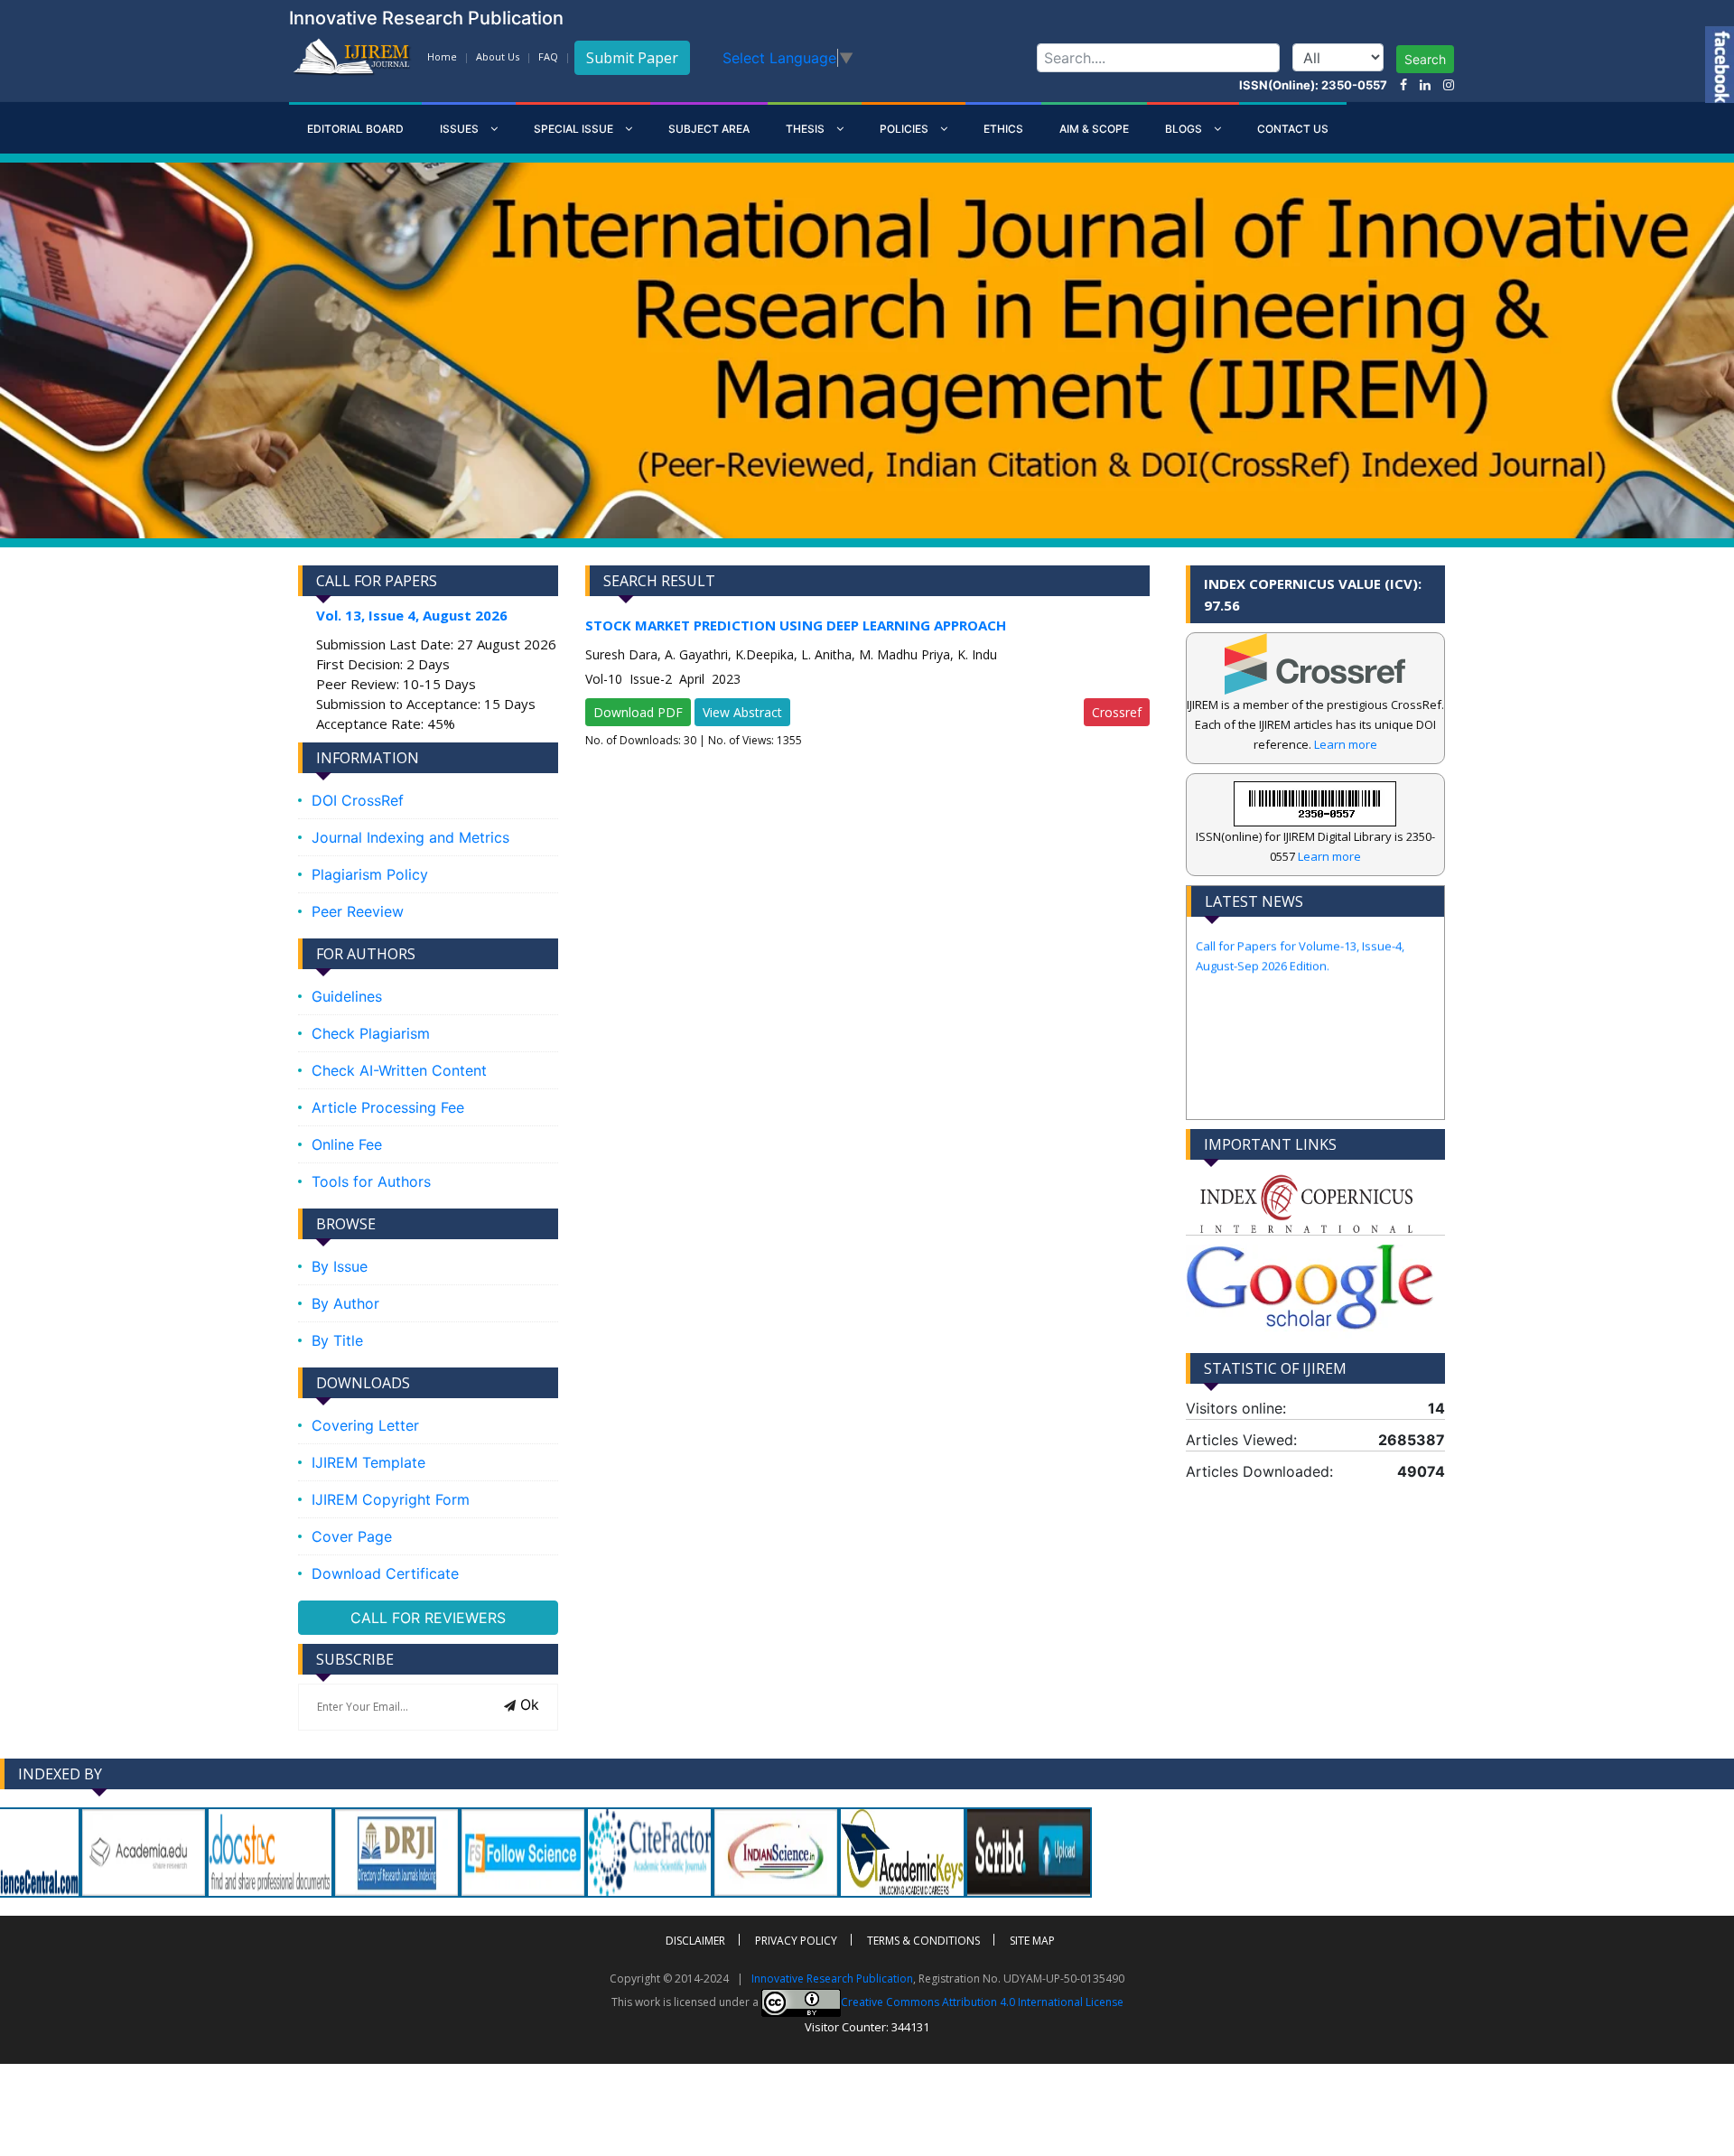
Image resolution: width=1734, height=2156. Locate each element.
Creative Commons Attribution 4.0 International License (982, 2002)
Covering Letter (365, 1425)
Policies (905, 129)
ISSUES (461, 129)
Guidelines (347, 996)
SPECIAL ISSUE (575, 129)
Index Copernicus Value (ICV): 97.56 (1313, 594)
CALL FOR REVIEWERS (428, 1618)
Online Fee (347, 1144)
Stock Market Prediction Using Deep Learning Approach (796, 625)
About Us (498, 56)
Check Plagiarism (371, 1033)
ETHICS (1003, 129)
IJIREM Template (368, 1462)
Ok (527, 1704)
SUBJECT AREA (709, 129)
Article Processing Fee (388, 1107)
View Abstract (742, 712)
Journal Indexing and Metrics (410, 837)
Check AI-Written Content (399, 1070)
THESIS (806, 129)
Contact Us (1293, 129)
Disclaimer (695, 1941)
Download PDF (638, 712)
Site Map (1032, 1941)
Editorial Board (355, 129)
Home (442, 56)
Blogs (1185, 129)
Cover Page (352, 1536)
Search (1425, 59)
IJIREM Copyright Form (391, 1499)
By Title (337, 1340)
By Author (345, 1303)
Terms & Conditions (923, 1941)
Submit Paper (632, 58)
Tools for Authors (371, 1181)
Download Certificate (385, 1573)
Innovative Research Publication (832, 1979)
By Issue (340, 1266)
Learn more (1346, 744)
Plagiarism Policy (370, 874)
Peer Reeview (358, 911)
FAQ (548, 56)
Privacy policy (796, 1941)
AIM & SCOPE (1094, 129)
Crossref (1117, 712)
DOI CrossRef (358, 800)
